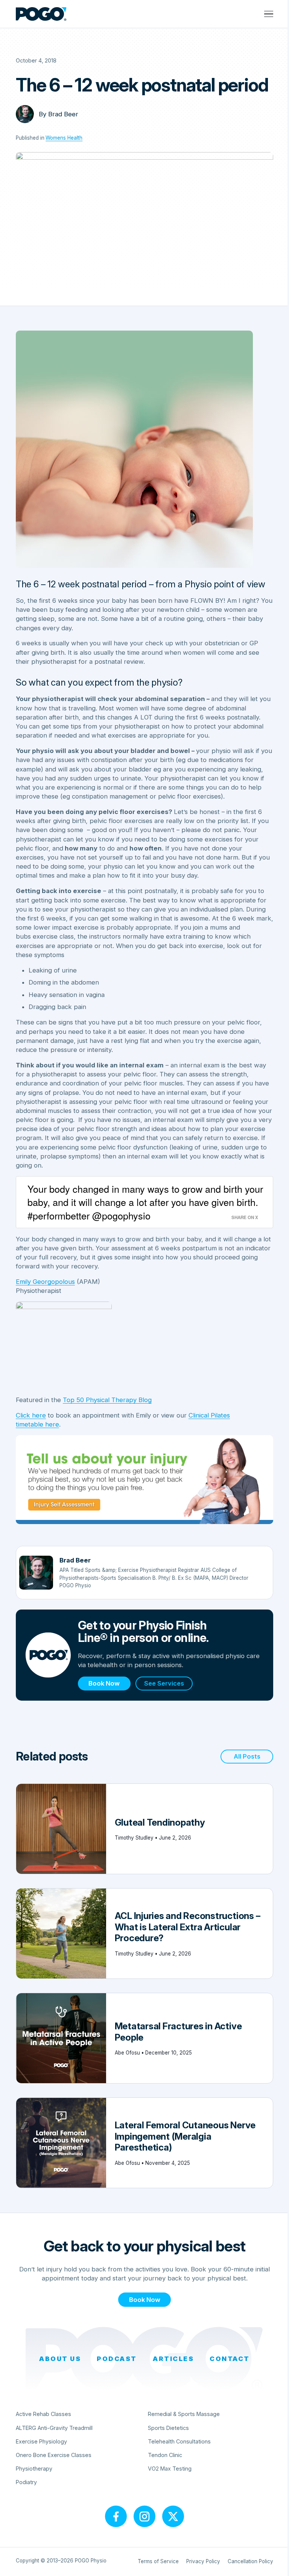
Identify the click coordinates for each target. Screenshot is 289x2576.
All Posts (247, 1756)
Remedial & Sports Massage (184, 2414)
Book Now (104, 1683)
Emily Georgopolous (45, 1282)
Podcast (117, 2359)
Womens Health (64, 138)
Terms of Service (158, 2561)
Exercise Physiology (41, 2441)
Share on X (245, 1217)
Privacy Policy (203, 2561)
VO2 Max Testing (170, 2469)
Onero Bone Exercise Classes (54, 2455)
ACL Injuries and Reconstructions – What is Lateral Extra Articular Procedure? (188, 1927)
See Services (164, 1683)
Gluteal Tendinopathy (160, 1822)
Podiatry (26, 2482)
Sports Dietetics (168, 2428)
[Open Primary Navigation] (269, 14)
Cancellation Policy (250, 2561)
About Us (60, 2359)
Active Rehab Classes (43, 2414)
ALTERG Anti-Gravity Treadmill (54, 2428)
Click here (31, 1415)
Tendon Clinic (165, 2455)
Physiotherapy (34, 2469)
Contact (230, 2359)
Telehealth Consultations (179, 2441)
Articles (173, 2359)
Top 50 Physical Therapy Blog (107, 1400)
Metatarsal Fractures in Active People (178, 2032)
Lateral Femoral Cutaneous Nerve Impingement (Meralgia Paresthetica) (185, 2136)
